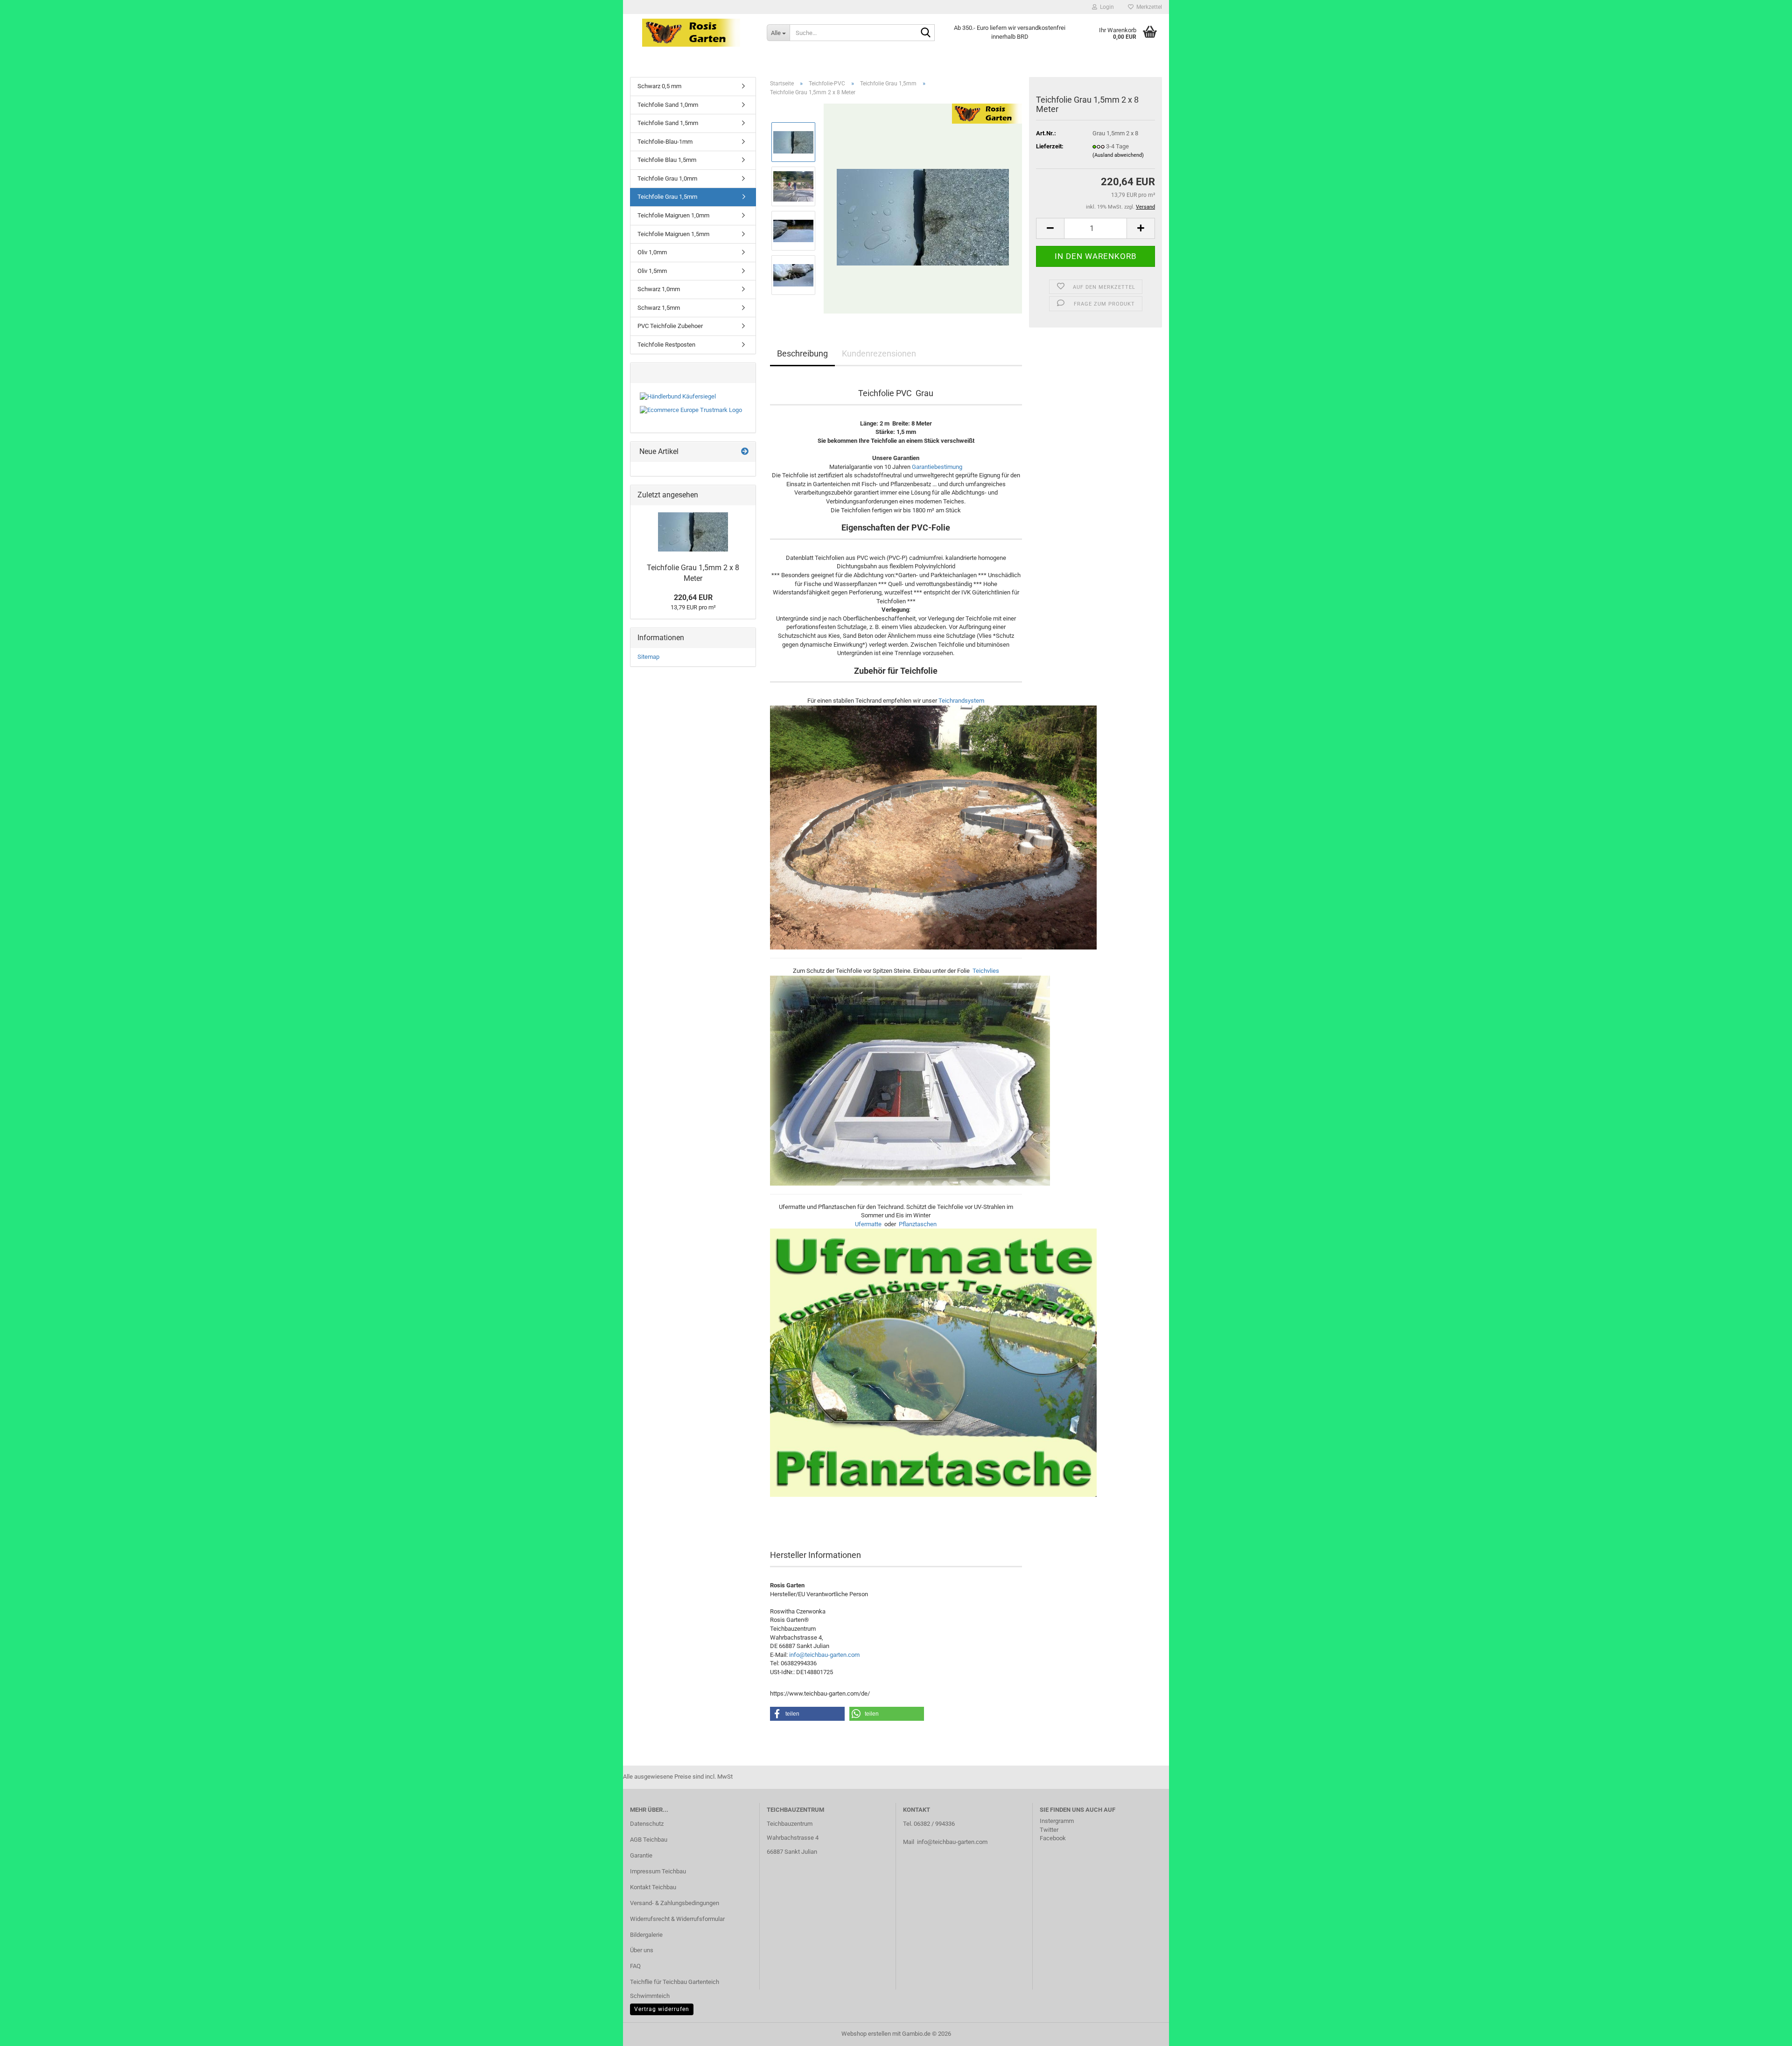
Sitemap (648, 657)
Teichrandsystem (961, 701)
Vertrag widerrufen (662, 2009)
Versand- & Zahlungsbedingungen (675, 1903)
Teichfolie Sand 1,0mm (668, 105)
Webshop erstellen (866, 2034)
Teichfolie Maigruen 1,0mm (673, 215)
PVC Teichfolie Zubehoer (670, 326)
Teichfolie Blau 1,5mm (667, 160)
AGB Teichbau (649, 1840)
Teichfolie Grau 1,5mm (667, 197)
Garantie (641, 1855)
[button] (1050, 228)
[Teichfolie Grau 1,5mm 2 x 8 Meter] (923, 208)
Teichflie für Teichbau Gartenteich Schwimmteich (675, 1989)
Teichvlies (986, 971)
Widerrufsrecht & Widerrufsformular (677, 1919)
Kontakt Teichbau (653, 1887)
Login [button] (1106, 7)
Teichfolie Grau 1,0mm (667, 178)
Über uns (642, 1950)
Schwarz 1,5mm (659, 308)
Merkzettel (1148, 7)
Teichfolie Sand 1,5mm (668, 123)
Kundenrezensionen (879, 353)
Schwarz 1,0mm (659, 289)
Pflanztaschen (918, 1224)
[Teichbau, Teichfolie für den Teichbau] (691, 33)
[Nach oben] (1766, 2032)
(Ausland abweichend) (1118, 155)
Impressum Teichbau (658, 1871)
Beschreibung (802, 353)
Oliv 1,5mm (652, 271)
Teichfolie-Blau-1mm (665, 142)
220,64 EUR (693, 597)
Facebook (1053, 1838)
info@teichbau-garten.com (824, 1655)
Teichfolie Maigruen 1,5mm (673, 234)
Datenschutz (647, 1824)
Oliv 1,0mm (652, 252)
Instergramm (1057, 1821)
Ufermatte (868, 1224)
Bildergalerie (646, 1935)
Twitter (1049, 1830)
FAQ (635, 1966)
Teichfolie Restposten (666, 345)
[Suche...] (926, 33)
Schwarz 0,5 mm (659, 86)
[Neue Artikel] (745, 452)
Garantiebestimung (937, 467)
